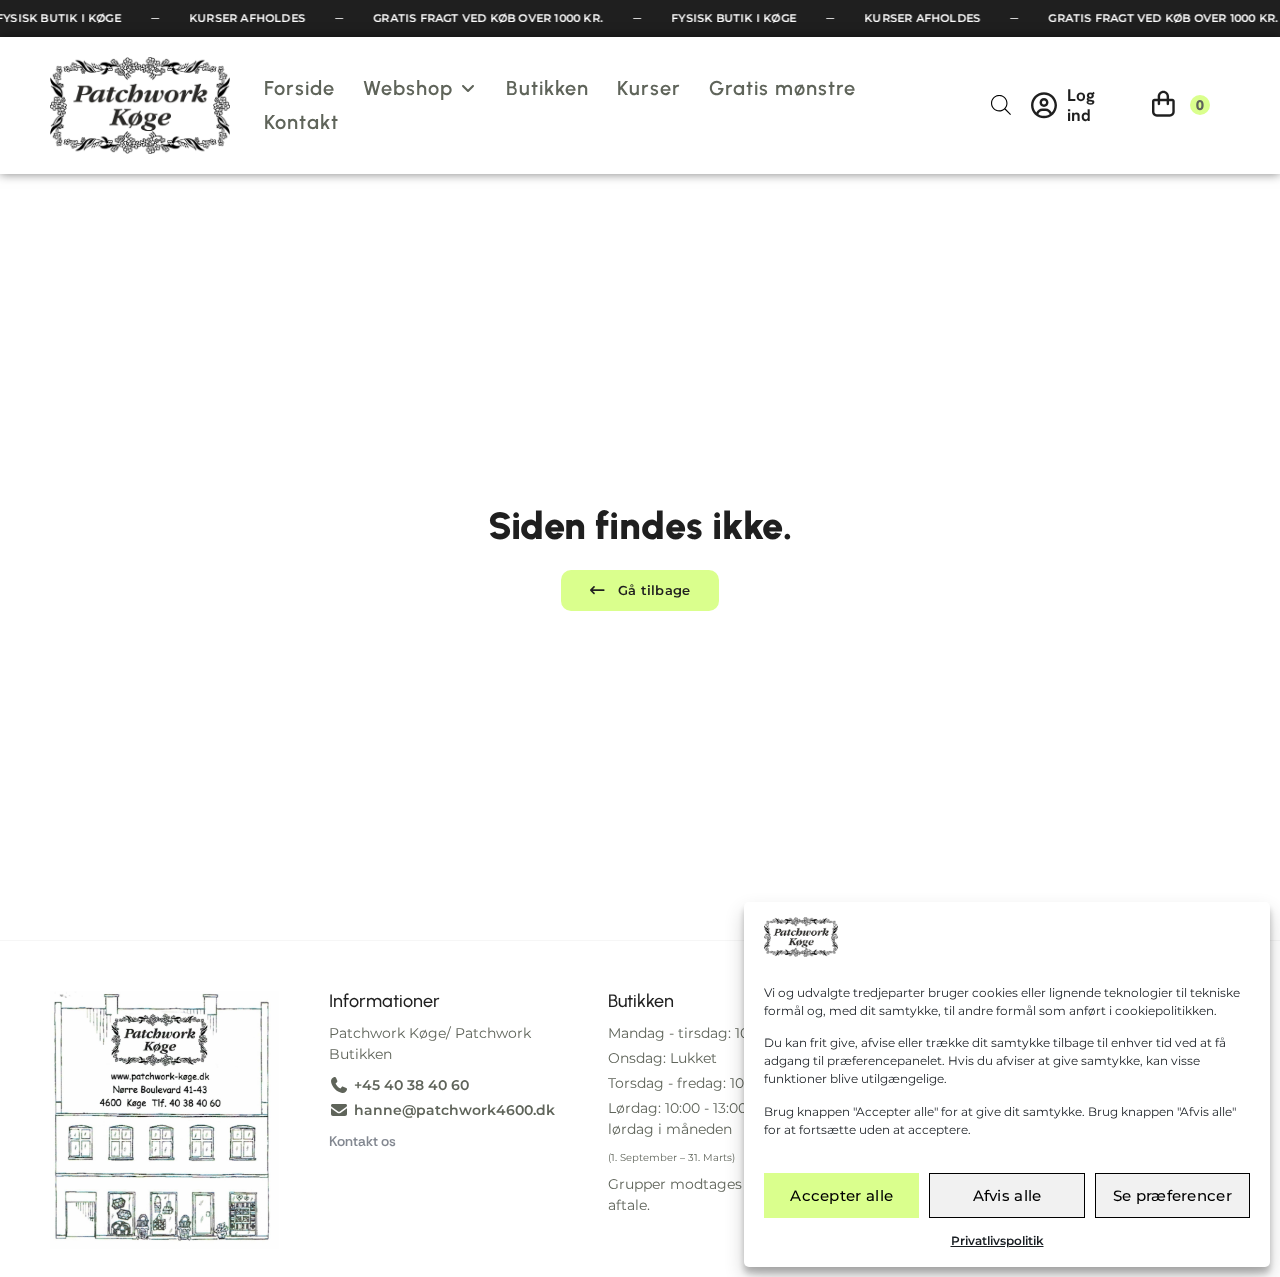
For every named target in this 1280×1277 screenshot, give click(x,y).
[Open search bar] (1001, 105)
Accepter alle (841, 1195)
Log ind (1081, 105)
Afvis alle (1007, 1195)
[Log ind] (1044, 105)
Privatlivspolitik (997, 1240)
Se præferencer (1172, 1195)
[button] (420, 88)
